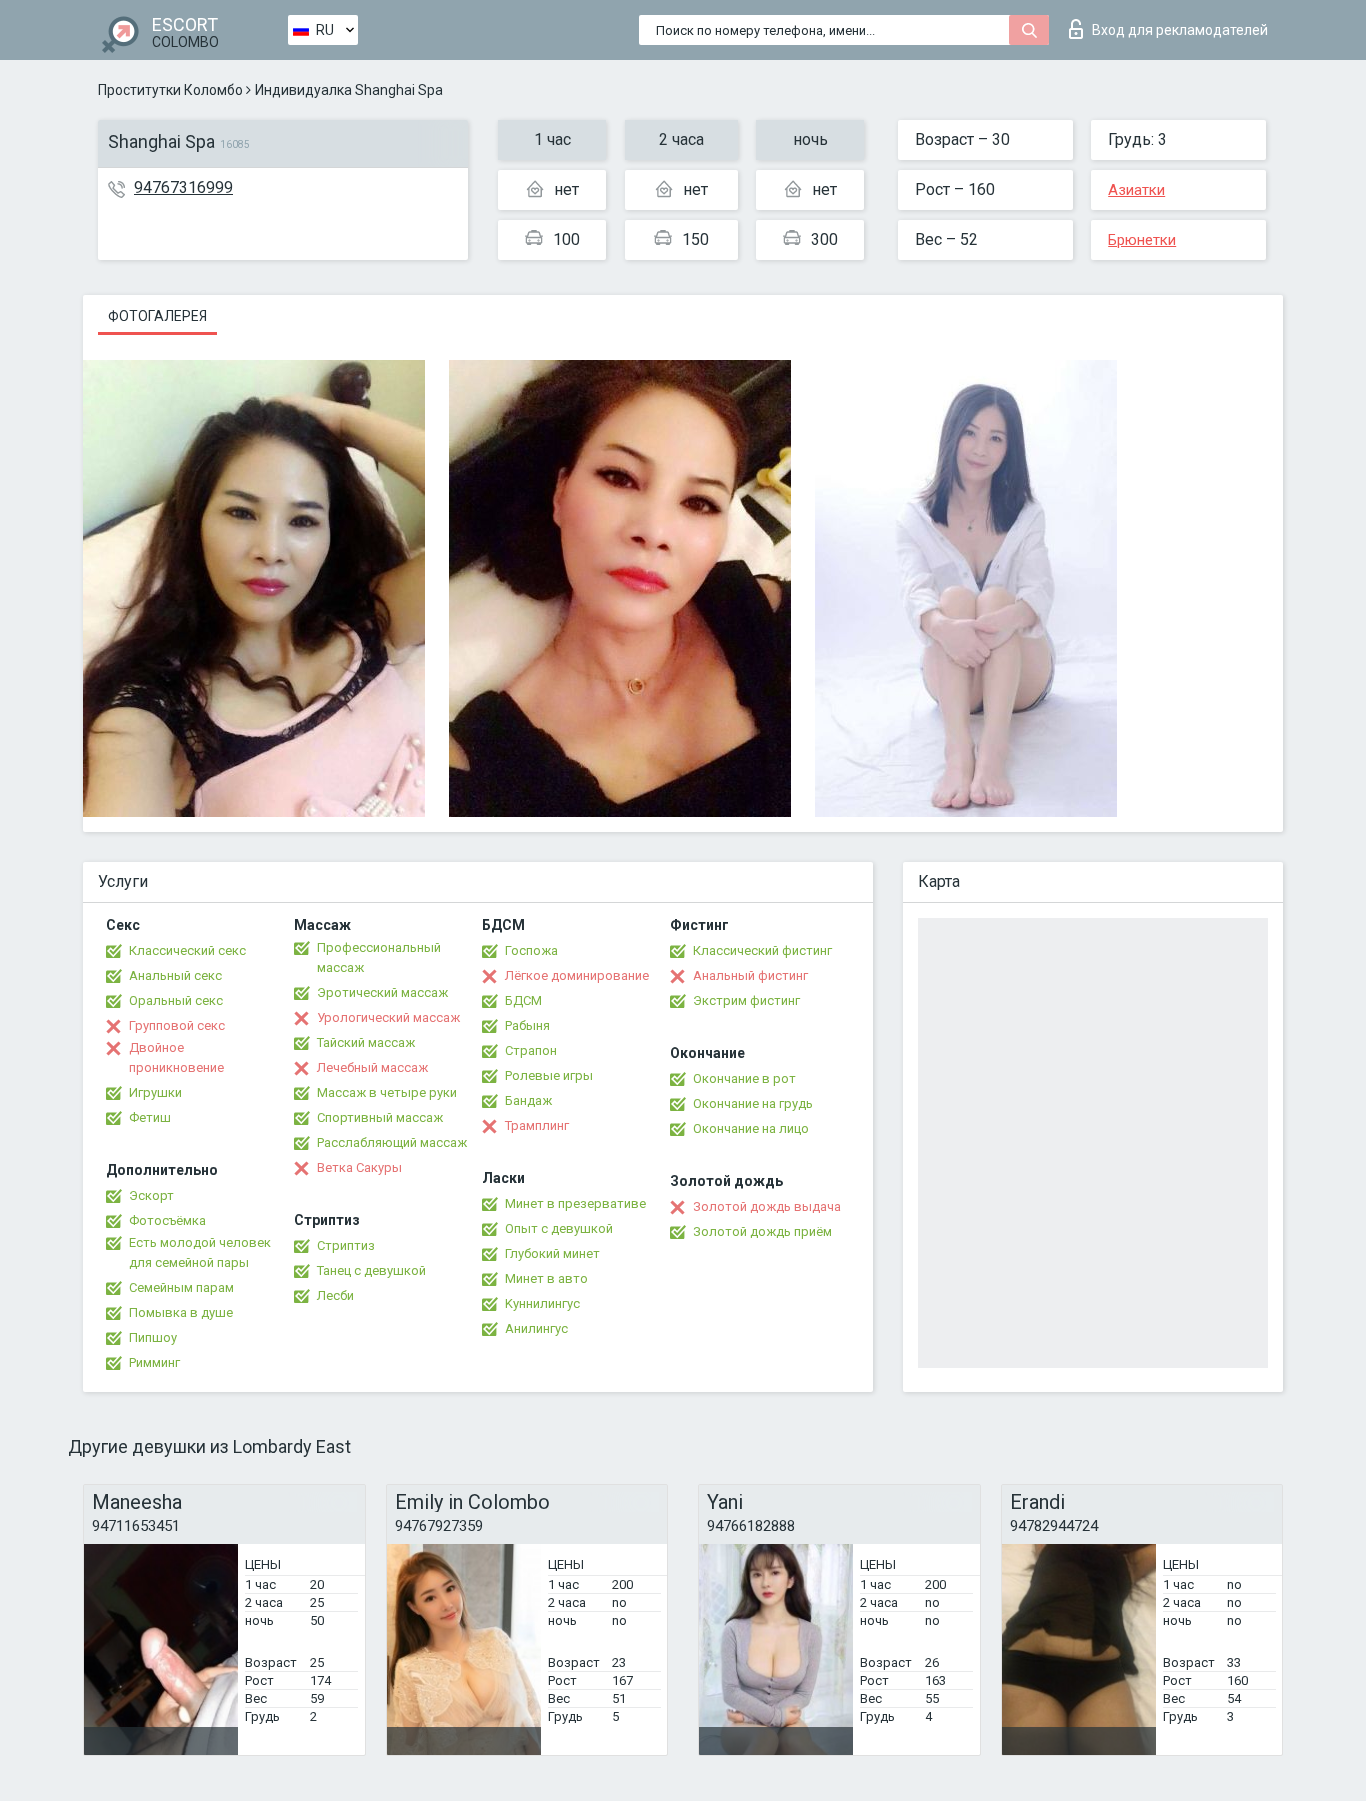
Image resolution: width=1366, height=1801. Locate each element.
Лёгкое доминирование (577, 975)
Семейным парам (181, 1287)
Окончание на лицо (751, 1128)
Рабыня (527, 1025)
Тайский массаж (366, 1042)
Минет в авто (546, 1278)
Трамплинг (537, 1125)
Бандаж (528, 1100)
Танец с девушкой (371, 1270)
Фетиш (150, 1117)
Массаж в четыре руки (387, 1092)
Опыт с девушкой (559, 1228)
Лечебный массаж (372, 1067)
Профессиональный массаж (379, 957)
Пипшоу (153, 1337)
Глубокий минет (552, 1253)
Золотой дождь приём (762, 1231)
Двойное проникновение (176, 1057)
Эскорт (151, 1195)
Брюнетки (1142, 240)
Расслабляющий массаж (392, 1142)
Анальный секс (175, 975)
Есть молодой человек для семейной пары (200, 1252)
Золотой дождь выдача (767, 1206)
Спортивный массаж (380, 1117)
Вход (1180, 30)
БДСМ (523, 1000)
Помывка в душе (181, 1312)
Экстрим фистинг (746, 1000)
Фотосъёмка (167, 1220)
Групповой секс (177, 1025)
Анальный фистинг (750, 975)
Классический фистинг (762, 950)
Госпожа (531, 950)
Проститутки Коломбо (170, 90)
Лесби (335, 1295)
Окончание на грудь (753, 1103)
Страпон (531, 1050)
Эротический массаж (382, 992)
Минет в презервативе (575, 1203)
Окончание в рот (744, 1078)
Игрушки (155, 1092)
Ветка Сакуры (359, 1167)
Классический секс (187, 950)
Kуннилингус (542, 1303)
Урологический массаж (388, 1017)
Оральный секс (176, 1000)
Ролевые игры (549, 1075)
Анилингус (536, 1328)
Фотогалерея (157, 316)
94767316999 (183, 187)
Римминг (154, 1362)
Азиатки (1136, 190)
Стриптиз (346, 1245)
